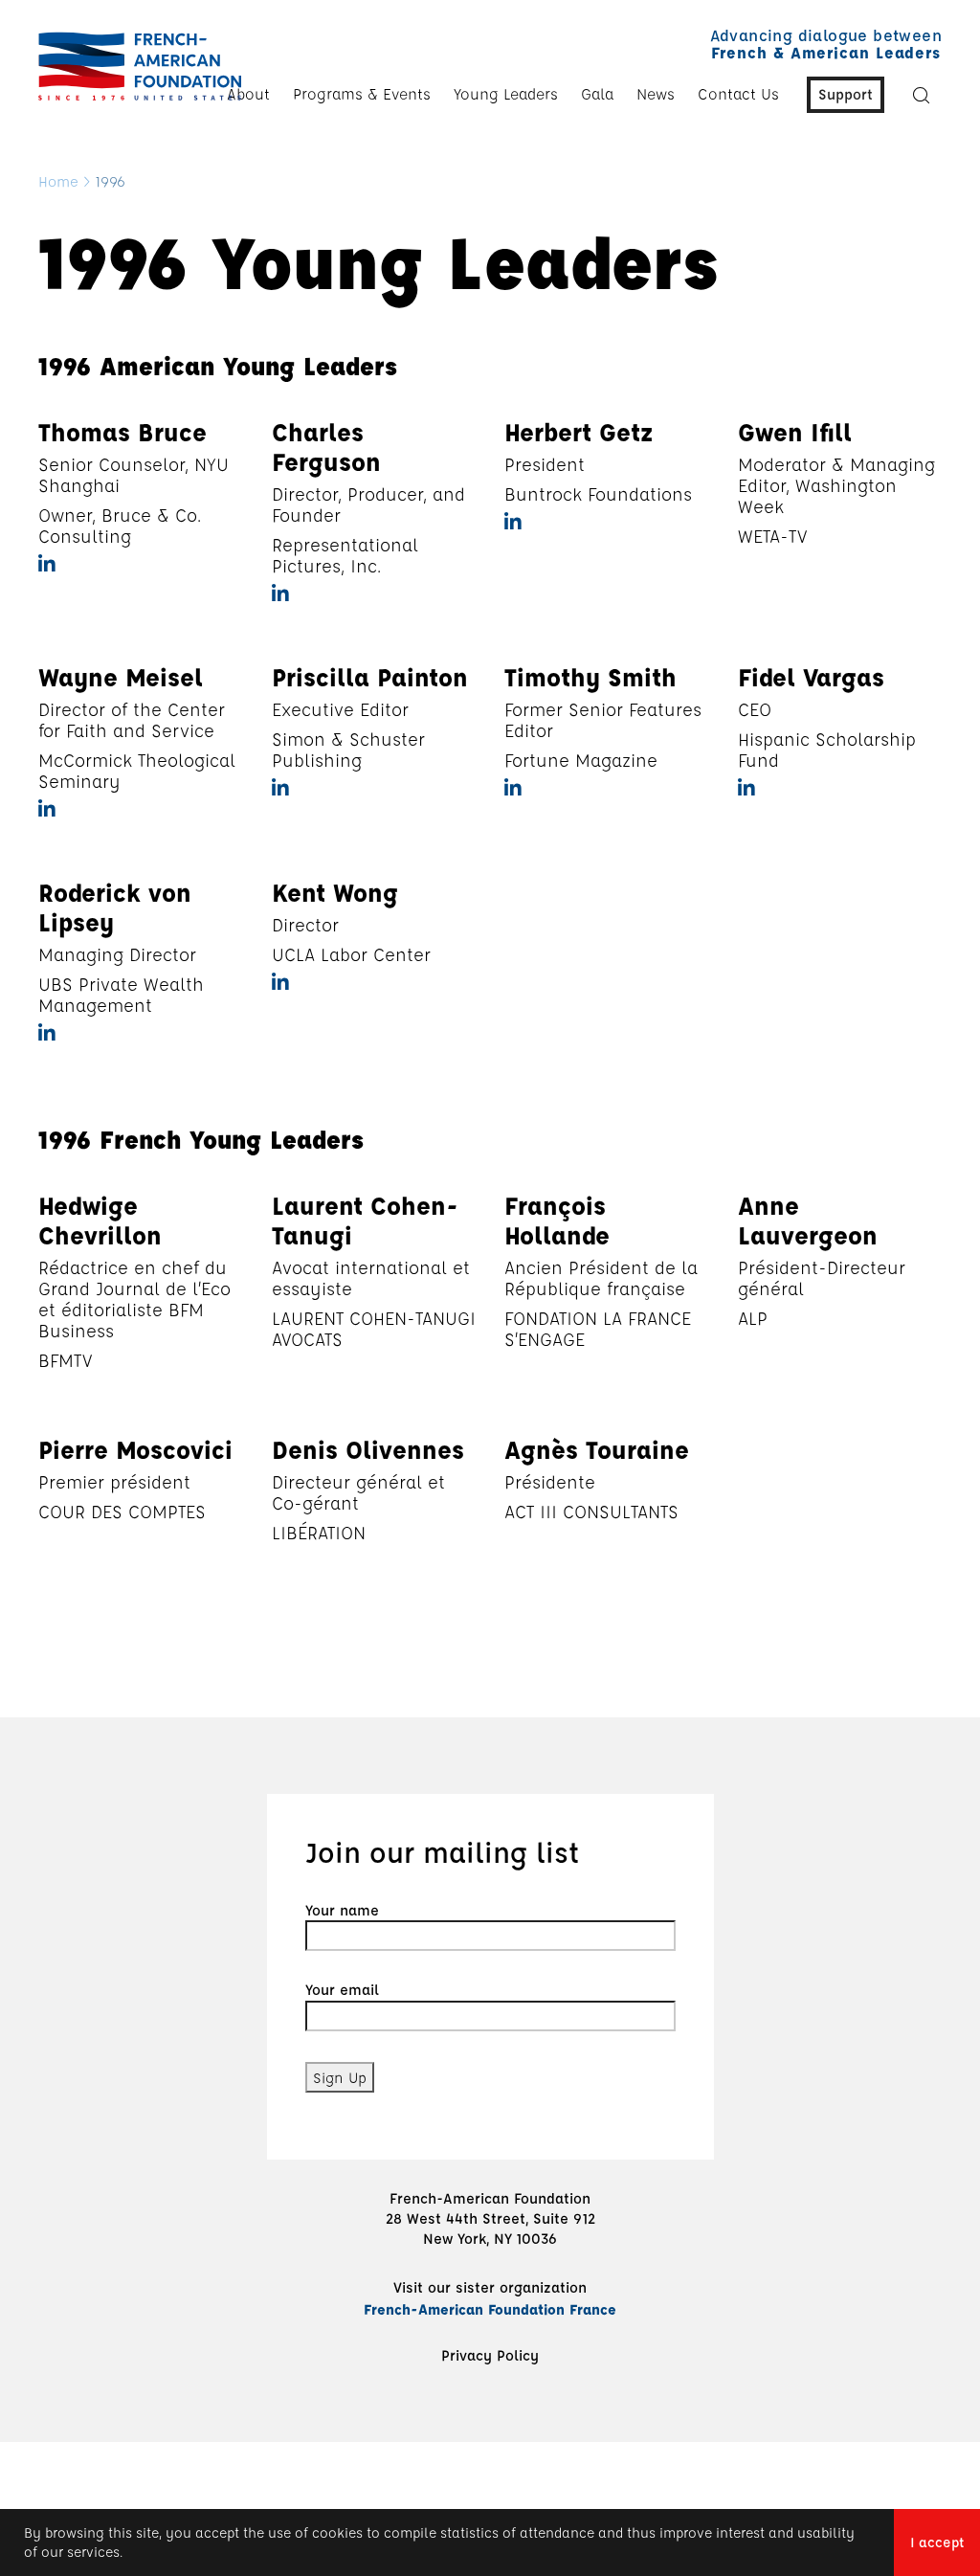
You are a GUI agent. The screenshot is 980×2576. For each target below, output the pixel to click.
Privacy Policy (490, 2355)
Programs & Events (362, 94)
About (248, 94)
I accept (937, 2542)
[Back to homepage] (135, 66)
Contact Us (738, 94)
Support (846, 94)
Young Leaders (506, 94)
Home (58, 181)
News (656, 94)
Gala (597, 94)
